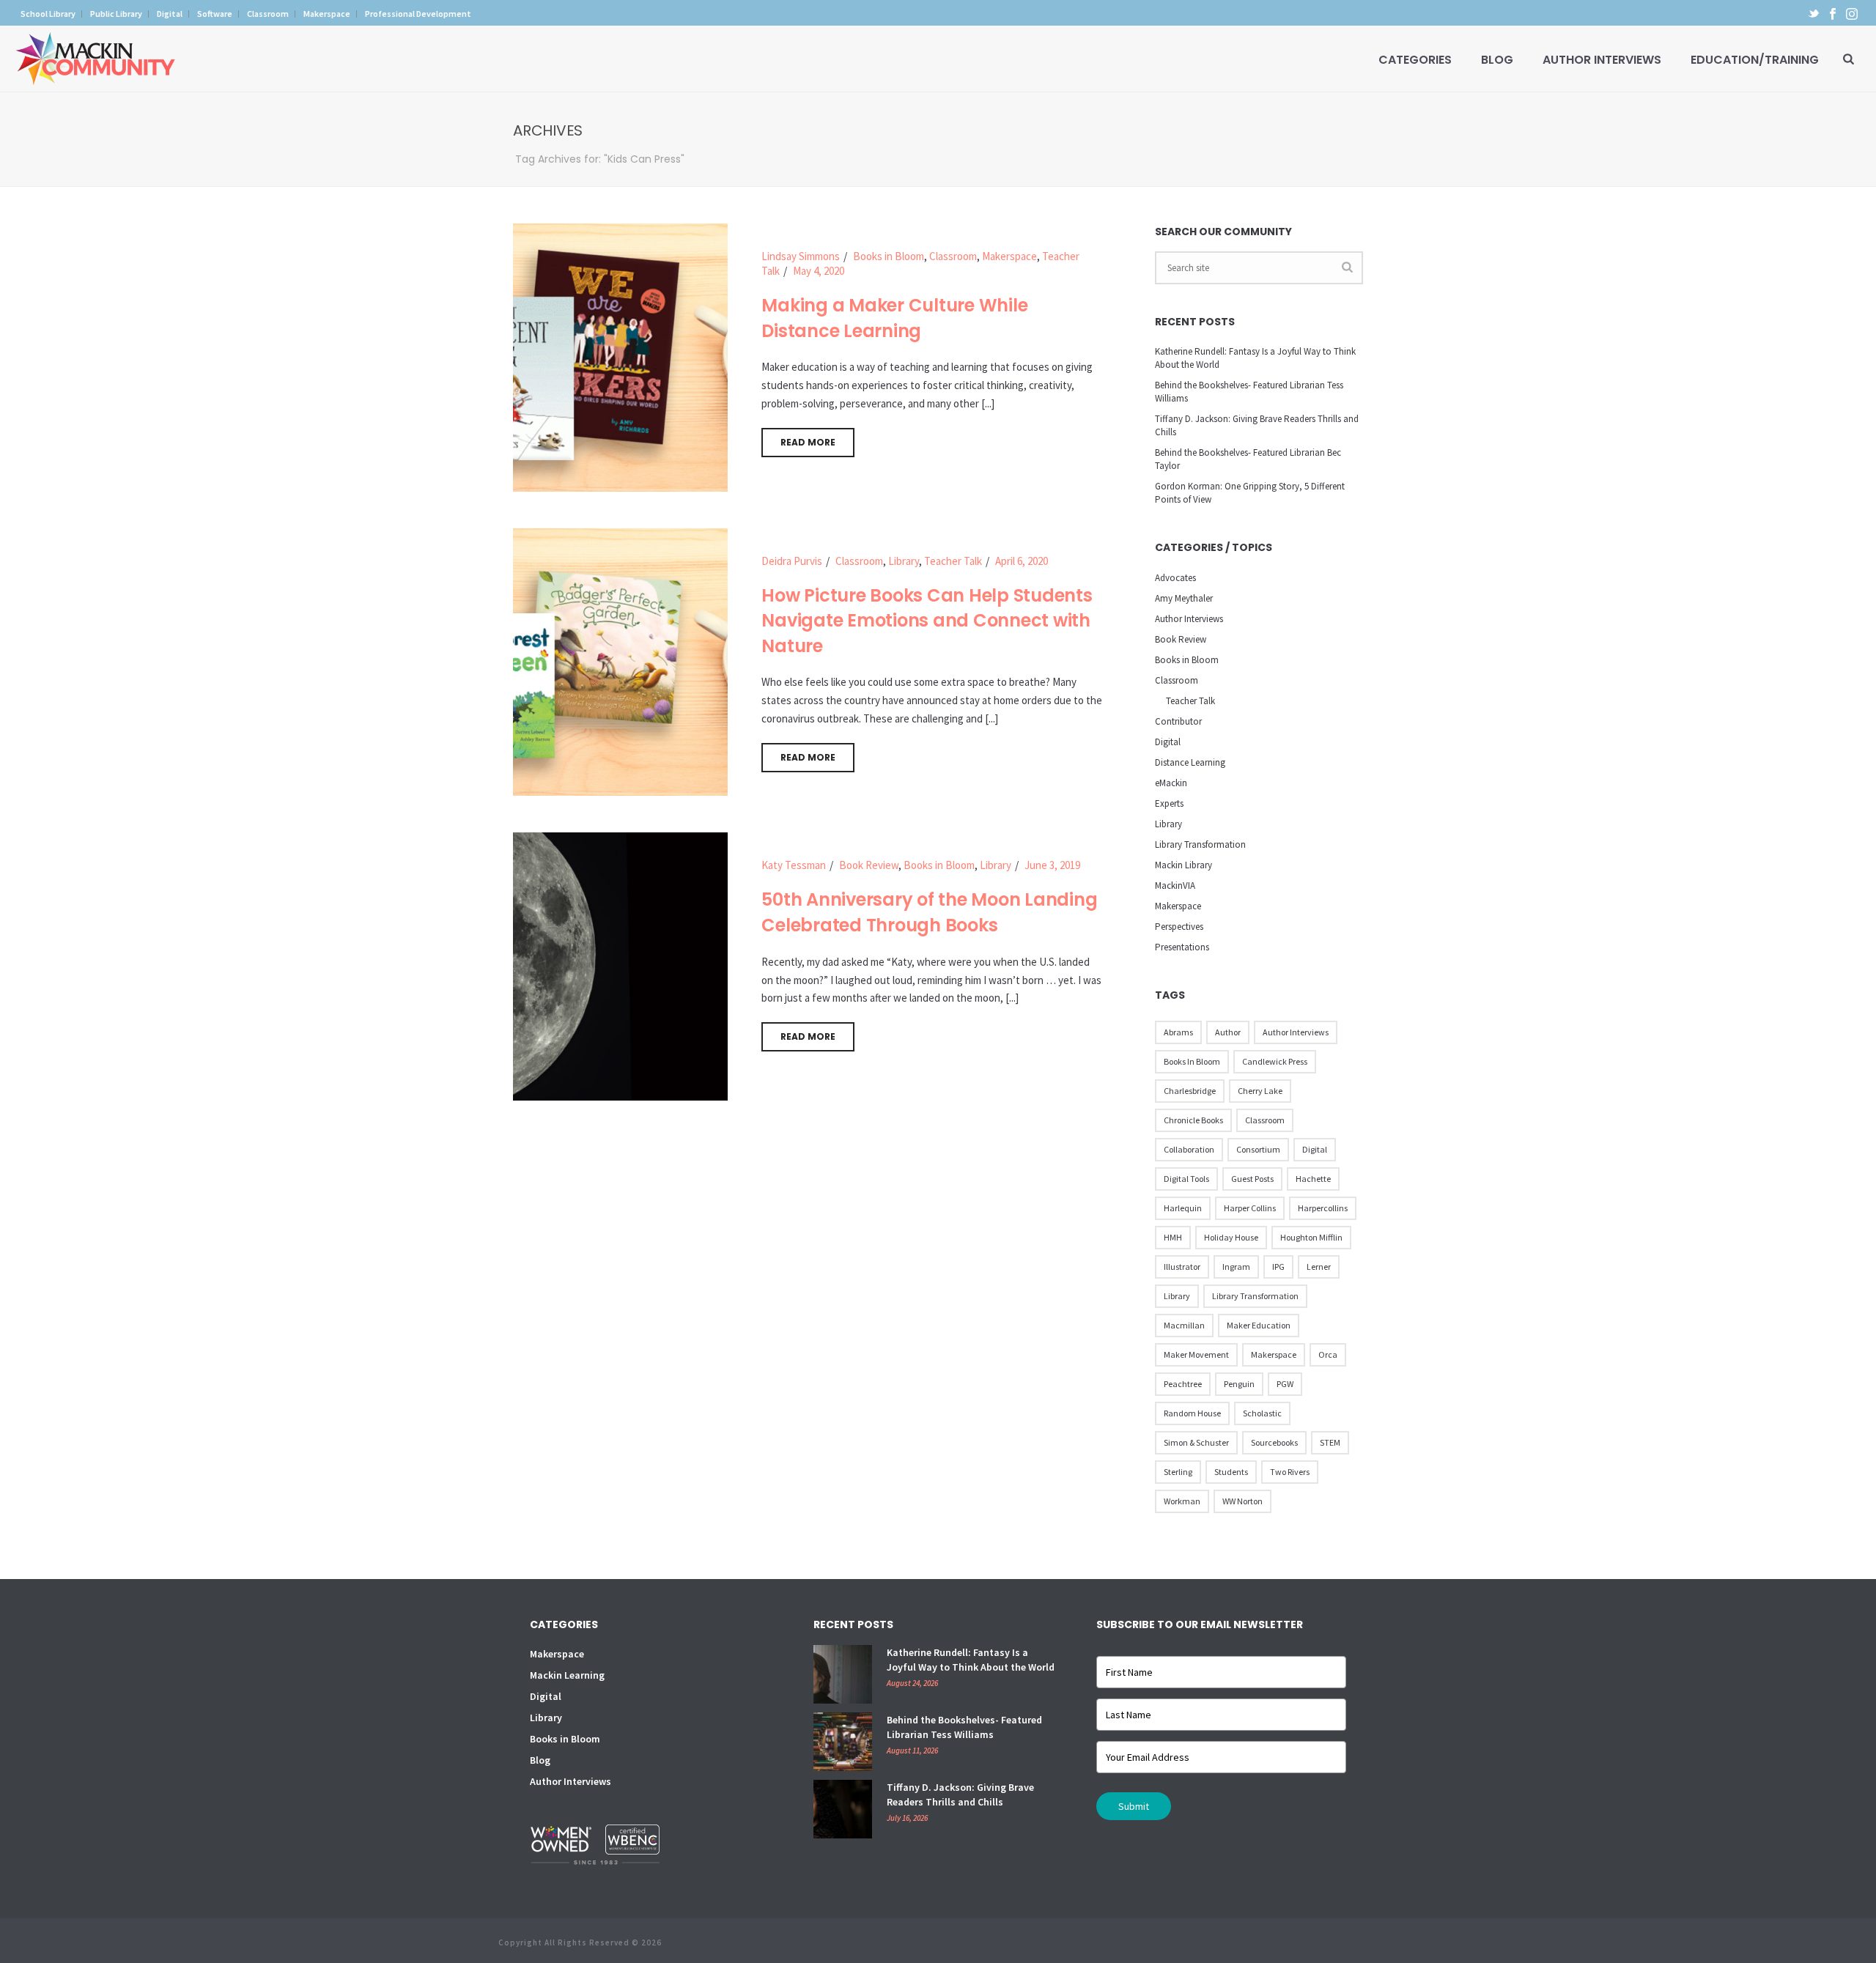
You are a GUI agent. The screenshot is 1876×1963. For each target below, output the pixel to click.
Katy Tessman (794, 865)
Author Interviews (1602, 60)
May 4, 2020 (819, 271)
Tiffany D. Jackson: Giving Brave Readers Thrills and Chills (1257, 425)
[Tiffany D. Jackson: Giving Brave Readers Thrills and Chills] (843, 1809)
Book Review (869, 865)
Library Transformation (1200, 844)
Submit (1134, 1806)
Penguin (1239, 1384)
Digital (1168, 742)
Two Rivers (1290, 1472)
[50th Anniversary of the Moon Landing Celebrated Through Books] (620, 965)
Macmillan (1184, 1325)
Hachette (1313, 1179)
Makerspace (1009, 256)
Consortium (1258, 1149)
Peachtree (1183, 1384)
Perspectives (1179, 927)
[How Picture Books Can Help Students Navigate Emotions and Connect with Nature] (620, 661)
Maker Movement (1196, 1354)
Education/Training (1755, 60)
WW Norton (1242, 1501)
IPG (1278, 1267)
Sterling (1178, 1472)
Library (904, 561)
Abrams (1178, 1032)
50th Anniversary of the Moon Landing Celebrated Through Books (929, 912)
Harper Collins (1250, 1208)
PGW (1285, 1384)
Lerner (1319, 1267)
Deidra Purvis (792, 561)
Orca (1328, 1354)
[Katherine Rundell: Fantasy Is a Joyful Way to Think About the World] (843, 1674)
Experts (1169, 803)
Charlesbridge (1190, 1091)
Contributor (1178, 721)
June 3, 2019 (1052, 865)
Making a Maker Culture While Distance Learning (894, 318)
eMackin (1171, 783)
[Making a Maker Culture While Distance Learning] (620, 356)
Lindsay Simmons (801, 256)
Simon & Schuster (1196, 1442)
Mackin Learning (567, 1675)
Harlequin (1183, 1208)
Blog (1497, 60)
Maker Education (1259, 1325)
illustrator (1182, 1267)
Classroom (953, 256)
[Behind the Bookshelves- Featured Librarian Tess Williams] (843, 1742)
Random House (1192, 1413)
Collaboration (1189, 1149)
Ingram (1236, 1267)
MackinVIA (1175, 886)
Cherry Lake (1260, 1091)
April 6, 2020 (1022, 561)
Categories (1415, 60)
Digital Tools (1186, 1179)
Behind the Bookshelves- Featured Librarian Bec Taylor (1248, 459)
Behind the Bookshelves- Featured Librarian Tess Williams (1249, 392)
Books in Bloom (889, 256)
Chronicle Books (1193, 1120)
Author (1228, 1032)
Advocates (1175, 578)
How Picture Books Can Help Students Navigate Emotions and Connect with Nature (927, 621)
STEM (1330, 1442)
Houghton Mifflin (1311, 1237)
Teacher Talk (953, 561)
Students (1231, 1472)
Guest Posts (1252, 1179)
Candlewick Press (1275, 1061)
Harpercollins (1323, 1208)
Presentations (1182, 947)
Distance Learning (1190, 762)
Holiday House (1231, 1237)
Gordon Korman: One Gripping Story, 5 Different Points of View (1250, 493)
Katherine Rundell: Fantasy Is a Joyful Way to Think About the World (1255, 358)
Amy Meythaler (1184, 598)
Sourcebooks (1274, 1442)
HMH (1173, 1237)
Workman (1182, 1501)
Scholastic (1262, 1413)
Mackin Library (1183, 865)
